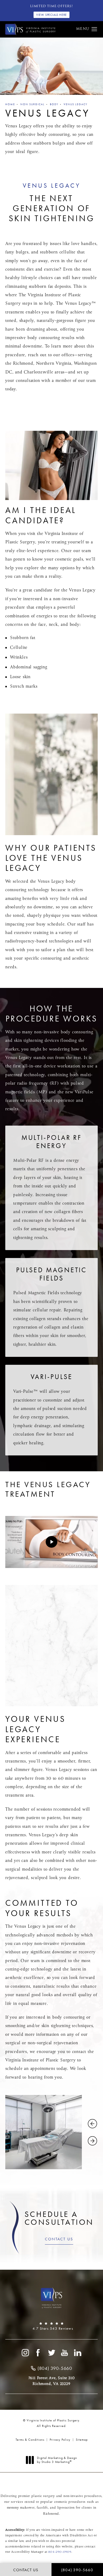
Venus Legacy (76, 104)
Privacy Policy (60, 2440)
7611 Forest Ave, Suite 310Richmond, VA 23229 (52, 2381)
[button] (94, 29)
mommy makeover (21, 2508)
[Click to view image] (44, 2132)
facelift (42, 2508)
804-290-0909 (60, 2552)
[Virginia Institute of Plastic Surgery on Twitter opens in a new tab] (51, 2353)
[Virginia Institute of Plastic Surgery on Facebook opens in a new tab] (38, 2353)
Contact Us (59, 2239)
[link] (51, 2326)
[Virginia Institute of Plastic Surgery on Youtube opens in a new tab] (65, 2353)
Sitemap (82, 2440)
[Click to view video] (51, 1542)
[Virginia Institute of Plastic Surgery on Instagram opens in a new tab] (25, 2353)
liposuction (66, 2508)
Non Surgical (32, 104)
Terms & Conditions (30, 2440)
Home (10, 104)
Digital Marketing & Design (57, 2460)
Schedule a (59, 2218)
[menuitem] (25, 2353)
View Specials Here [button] (51, 15)
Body (54, 104)
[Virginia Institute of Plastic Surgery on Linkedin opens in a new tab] (78, 2353)
